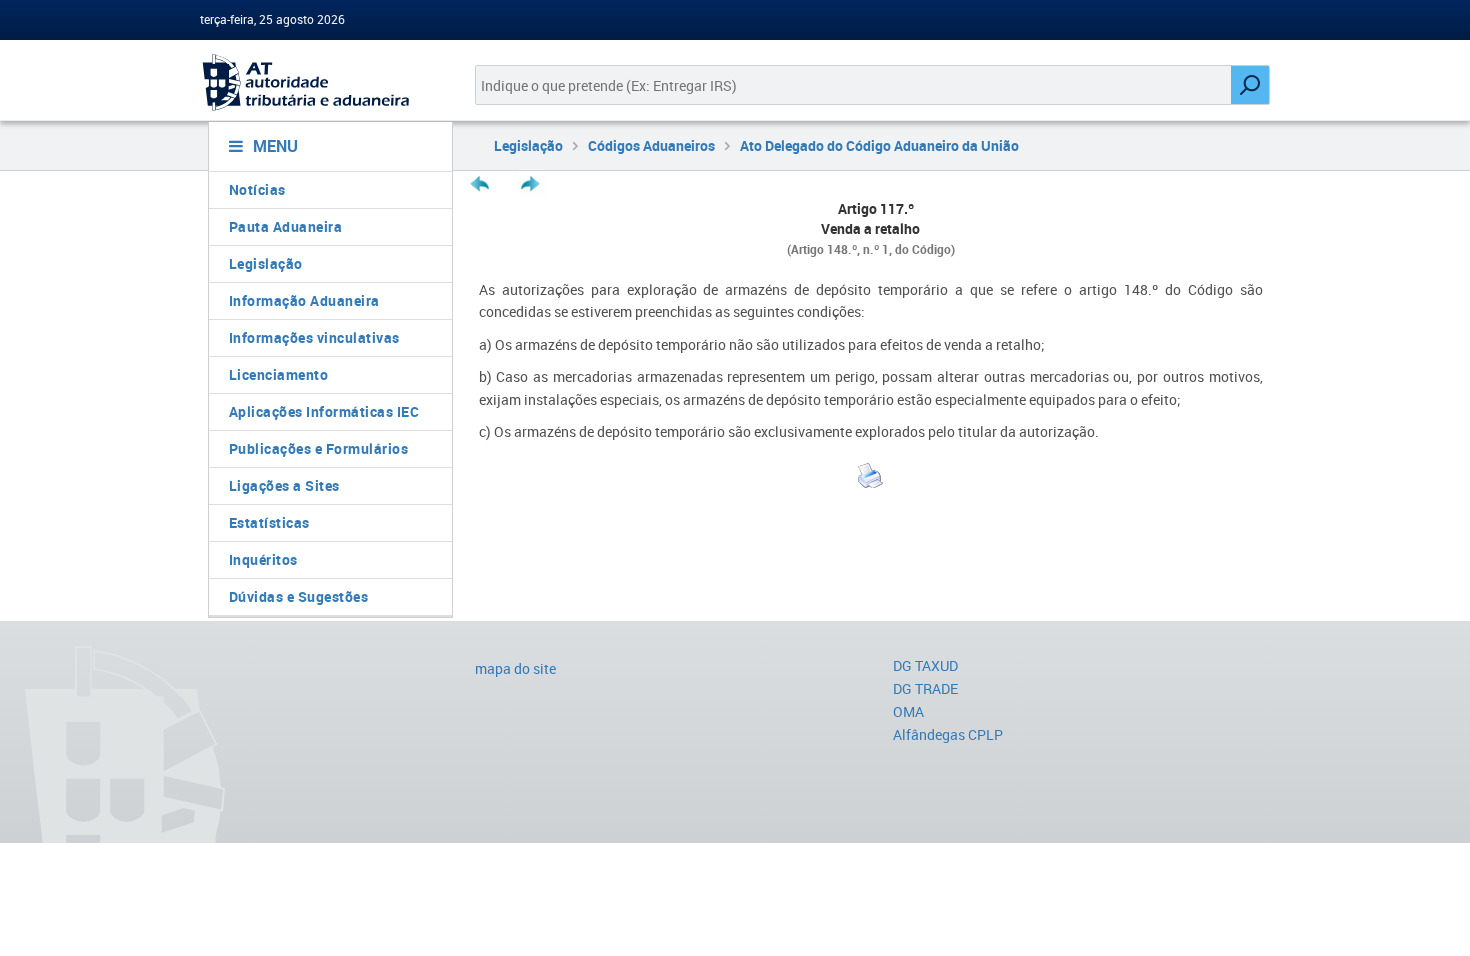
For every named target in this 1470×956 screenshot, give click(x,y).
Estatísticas (269, 522)
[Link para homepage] (322, 82)
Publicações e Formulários (319, 448)
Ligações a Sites (284, 485)
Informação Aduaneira (304, 300)
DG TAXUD (925, 665)
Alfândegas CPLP (948, 734)
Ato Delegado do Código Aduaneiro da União (879, 145)
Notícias (257, 189)
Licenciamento (279, 374)
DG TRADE (925, 688)
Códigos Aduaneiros (651, 145)
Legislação (266, 263)
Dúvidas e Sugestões (299, 596)
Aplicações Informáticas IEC (324, 411)
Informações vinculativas (314, 337)
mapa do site (515, 668)
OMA (908, 711)
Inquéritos (263, 559)
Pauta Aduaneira (286, 226)
